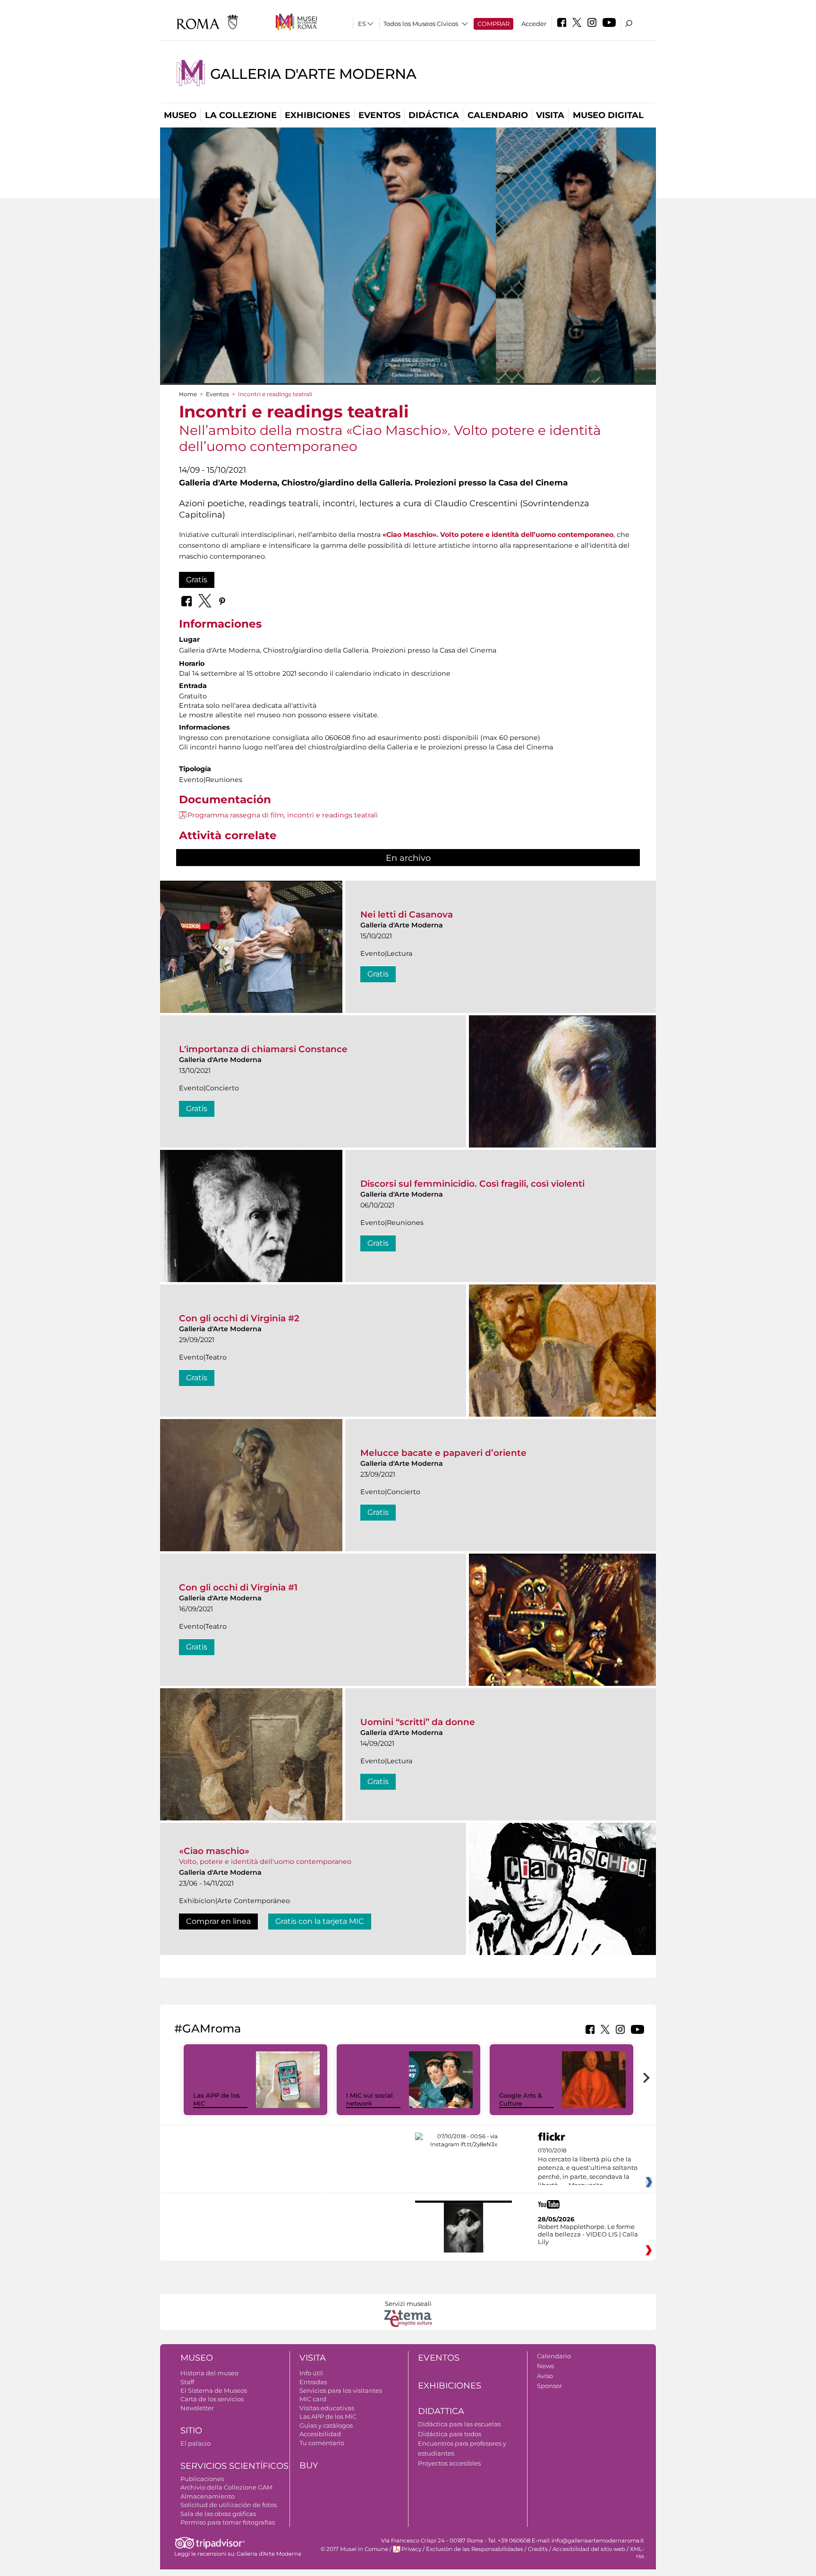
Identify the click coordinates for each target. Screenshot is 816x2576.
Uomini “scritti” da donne (418, 1722)
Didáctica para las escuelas (459, 2424)
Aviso (545, 2376)
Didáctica (434, 115)
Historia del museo (209, 2373)
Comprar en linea (218, 1921)
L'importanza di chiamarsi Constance (263, 1049)
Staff (187, 2382)
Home (188, 394)
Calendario (498, 115)
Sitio (191, 2431)
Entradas (313, 2382)
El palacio (195, 2443)
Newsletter (197, 2408)
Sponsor (549, 2386)
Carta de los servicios (212, 2399)
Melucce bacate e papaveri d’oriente (443, 1453)
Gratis (197, 580)
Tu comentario (322, 2443)
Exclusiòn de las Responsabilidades (475, 2549)
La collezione (241, 115)
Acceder (534, 24)
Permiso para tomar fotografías (228, 2522)
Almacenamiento (208, 2496)
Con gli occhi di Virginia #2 (239, 1318)
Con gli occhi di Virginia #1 (238, 1587)
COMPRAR (493, 24)
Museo (180, 115)
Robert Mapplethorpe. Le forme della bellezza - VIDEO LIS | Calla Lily (588, 2234)
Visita (550, 115)
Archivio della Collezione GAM (226, 2487)
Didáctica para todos (450, 2434)
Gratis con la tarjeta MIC (320, 1921)
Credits (538, 2549)
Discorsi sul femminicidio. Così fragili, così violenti (472, 1184)
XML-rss (637, 2553)
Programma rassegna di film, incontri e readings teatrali (283, 815)
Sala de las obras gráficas (218, 2514)
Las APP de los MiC (328, 2416)
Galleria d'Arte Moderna (313, 74)
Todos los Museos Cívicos (421, 24)
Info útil (311, 2373)
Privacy (411, 2549)
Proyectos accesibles (449, 2463)
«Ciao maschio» (214, 1851)
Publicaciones (202, 2479)
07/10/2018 (588, 2168)
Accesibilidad (320, 2434)
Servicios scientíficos (234, 2466)
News (545, 2366)
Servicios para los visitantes (341, 2390)
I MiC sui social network (370, 2099)
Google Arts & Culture (521, 2099)
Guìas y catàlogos (326, 2425)
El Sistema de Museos (214, 2390)
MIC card (313, 2399)
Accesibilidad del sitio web (589, 2549)
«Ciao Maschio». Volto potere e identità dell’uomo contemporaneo (498, 535)
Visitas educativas (327, 2408)
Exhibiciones (317, 115)
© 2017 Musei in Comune (354, 2549)
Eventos (379, 115)
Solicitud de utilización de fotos (229, 2505)
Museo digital (608, 115)
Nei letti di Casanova (407, 914)
